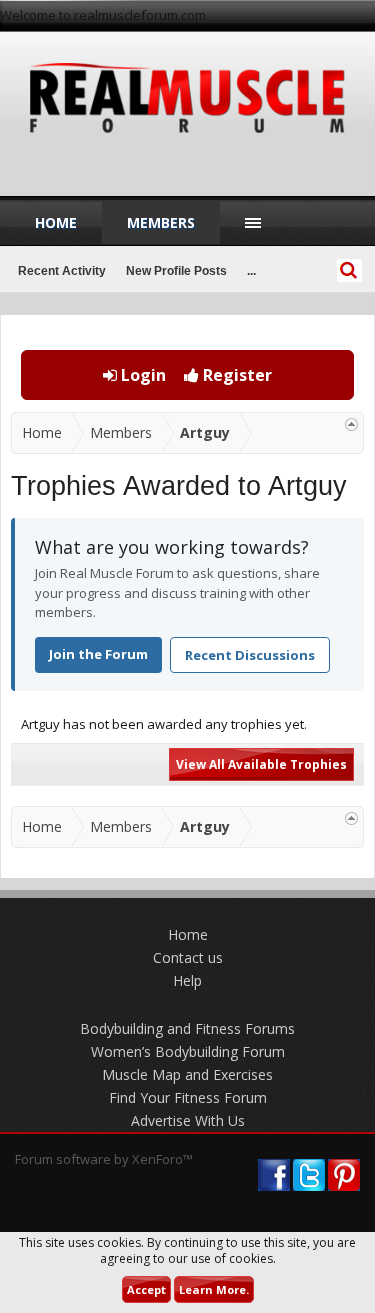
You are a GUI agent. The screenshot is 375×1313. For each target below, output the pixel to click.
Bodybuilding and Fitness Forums (187, 1028)
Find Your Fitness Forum (188, 1097)
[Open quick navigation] (351, 424)
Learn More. (214, 1289)
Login (141, 375)
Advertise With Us (188, 1120)
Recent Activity (62, 271)
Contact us (188, 957)
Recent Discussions (250, 655)
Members (161, 222)
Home (56, 222)
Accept (146, 1289)
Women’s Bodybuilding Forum (188, 1051)
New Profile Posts (176, 271)
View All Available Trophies (261, 764)
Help (187, 980)
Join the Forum (98, 654)
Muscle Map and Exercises (187, 1074)
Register (235, 375)
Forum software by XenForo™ (104, 1159)
